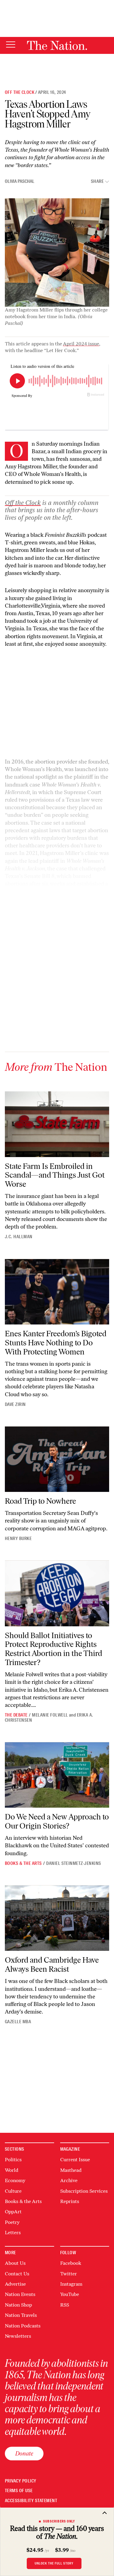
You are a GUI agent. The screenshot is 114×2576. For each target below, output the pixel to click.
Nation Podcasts (23, 2326)
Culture (13, 2191)
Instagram (71, 2284)
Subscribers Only (59, 2521)
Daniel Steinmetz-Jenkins (74, 1863)
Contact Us (17, 2274)
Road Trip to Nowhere (40, 1501)
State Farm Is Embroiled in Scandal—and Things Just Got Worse (55, 1175)
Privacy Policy (21, 2481)
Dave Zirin (15, 1404)
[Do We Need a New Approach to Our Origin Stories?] (57, 1775)
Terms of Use (19, 2491)
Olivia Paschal (20, 181)
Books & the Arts (23, 1863)
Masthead (71, 2170)
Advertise (15, 2284)
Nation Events (20, 2294)
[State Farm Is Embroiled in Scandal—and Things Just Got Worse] (57, 1124)
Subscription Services (84, 2191)
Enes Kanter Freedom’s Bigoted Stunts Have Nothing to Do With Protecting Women (56, 1343)
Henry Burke (18, 1539)
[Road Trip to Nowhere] (57, 1459)
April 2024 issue (81, 344)
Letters (13, 2233)
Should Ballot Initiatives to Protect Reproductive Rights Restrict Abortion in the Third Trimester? (54, 1649)
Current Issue (75, 2160)
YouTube (70, 2294)
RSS (65, 2305)
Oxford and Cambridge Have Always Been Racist (52, 1964)
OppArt (13, 2212)
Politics (13, 2160)
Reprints (70, 2201)
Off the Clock (20, 92)
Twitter (69, 2274)
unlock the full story (54, 2563)
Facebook (71, 2263)
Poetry (12, 2222)
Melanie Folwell (50, 1715)
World (12, 2170)
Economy (15, 2180)
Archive (69, 2180)
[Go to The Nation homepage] (57, 45)
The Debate (16, 1715)
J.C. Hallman (19, 1237)
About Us (15, 2263)
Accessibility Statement (31, 2501)
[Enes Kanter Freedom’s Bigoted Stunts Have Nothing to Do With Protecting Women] (57, 1292)
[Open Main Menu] (11, 45)
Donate (24, 2453)
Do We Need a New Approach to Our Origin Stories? (57, 1821)
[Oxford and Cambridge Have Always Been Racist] (57, 1918)
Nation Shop (18, 2305)
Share (97, 181)
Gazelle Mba (18, 2022)
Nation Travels (21, 2315)
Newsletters (18, 2336)
